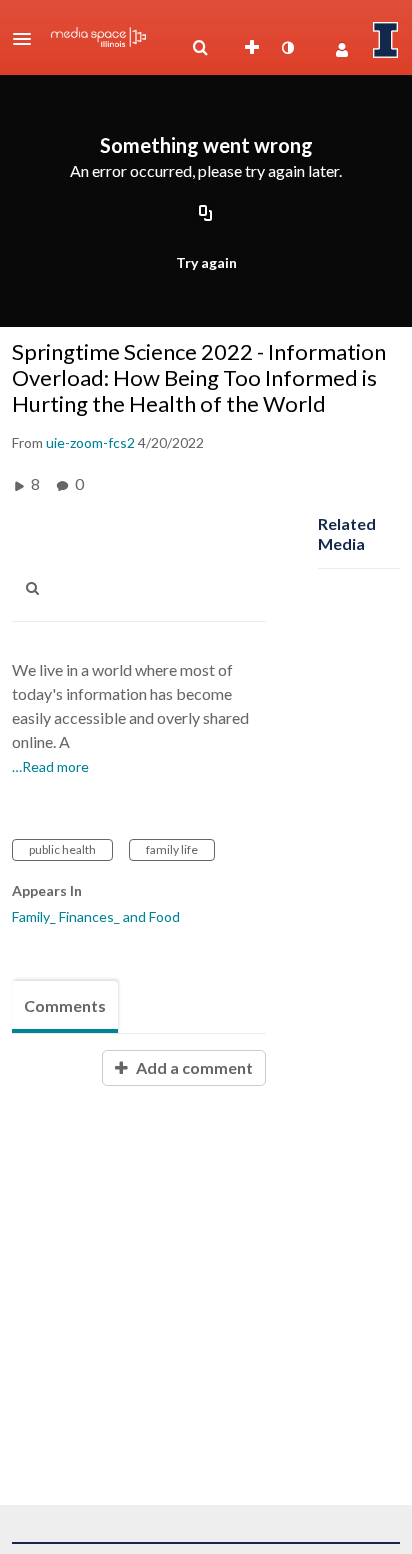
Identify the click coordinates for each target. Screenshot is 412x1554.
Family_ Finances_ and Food (96, 916)
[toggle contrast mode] (287, 48)
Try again (206, 262)
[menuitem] (200, 48)
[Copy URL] (206, 214)
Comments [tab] (65, 1005)
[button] (28, 39)
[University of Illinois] (386, 40)
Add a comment (193, 1067)
